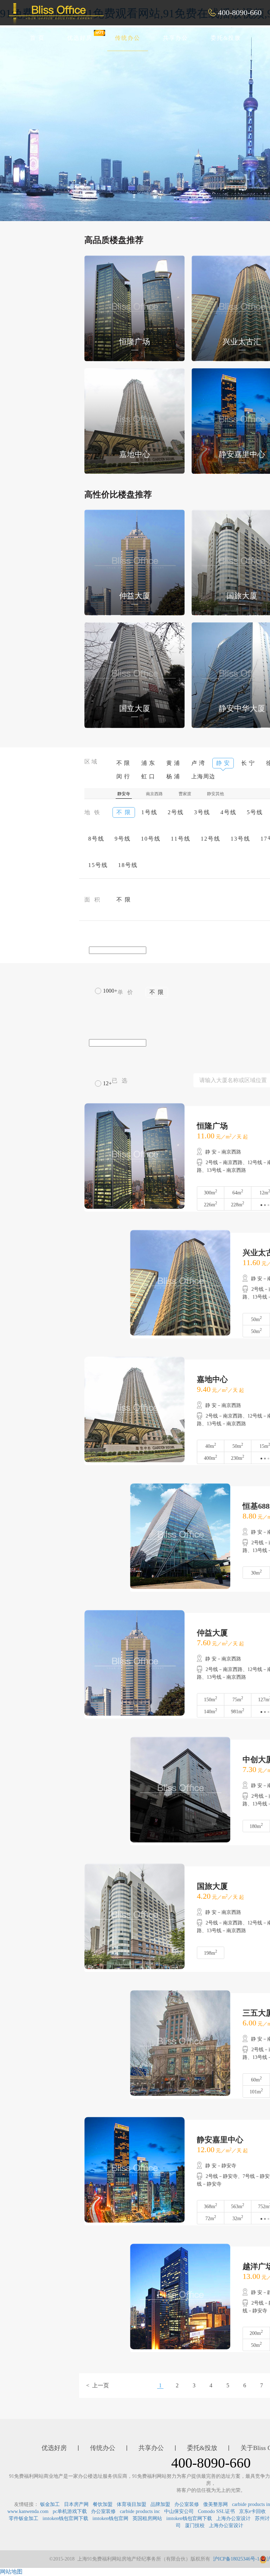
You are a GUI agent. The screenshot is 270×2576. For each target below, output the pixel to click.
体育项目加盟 (131, 2504)
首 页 (37, 38)
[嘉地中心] (134, 420)
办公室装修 (187, 2504)
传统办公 (128, 38)
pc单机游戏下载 (70, 2511)
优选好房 (80, 38)
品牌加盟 (160, 2504)
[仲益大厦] (134, 562)
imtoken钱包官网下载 (65, 2518)
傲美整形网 (216, 2504)
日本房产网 (76, 2504)
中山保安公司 (179, 2511)
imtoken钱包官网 (110, 2518)
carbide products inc (140, 2511)
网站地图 (11, 2572)
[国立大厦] (134, 675)
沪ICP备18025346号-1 (236, 2559)
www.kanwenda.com (28, 2511)
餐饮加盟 (103, 2504)
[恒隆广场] (134, 307)
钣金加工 (50, 2504)
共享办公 (175, 38)
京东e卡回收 (252, 2511)
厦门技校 (195, 2525)
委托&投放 (226, 38)
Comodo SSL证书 (216, 2511)
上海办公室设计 (233, 2518)
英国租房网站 (147, 2518)
